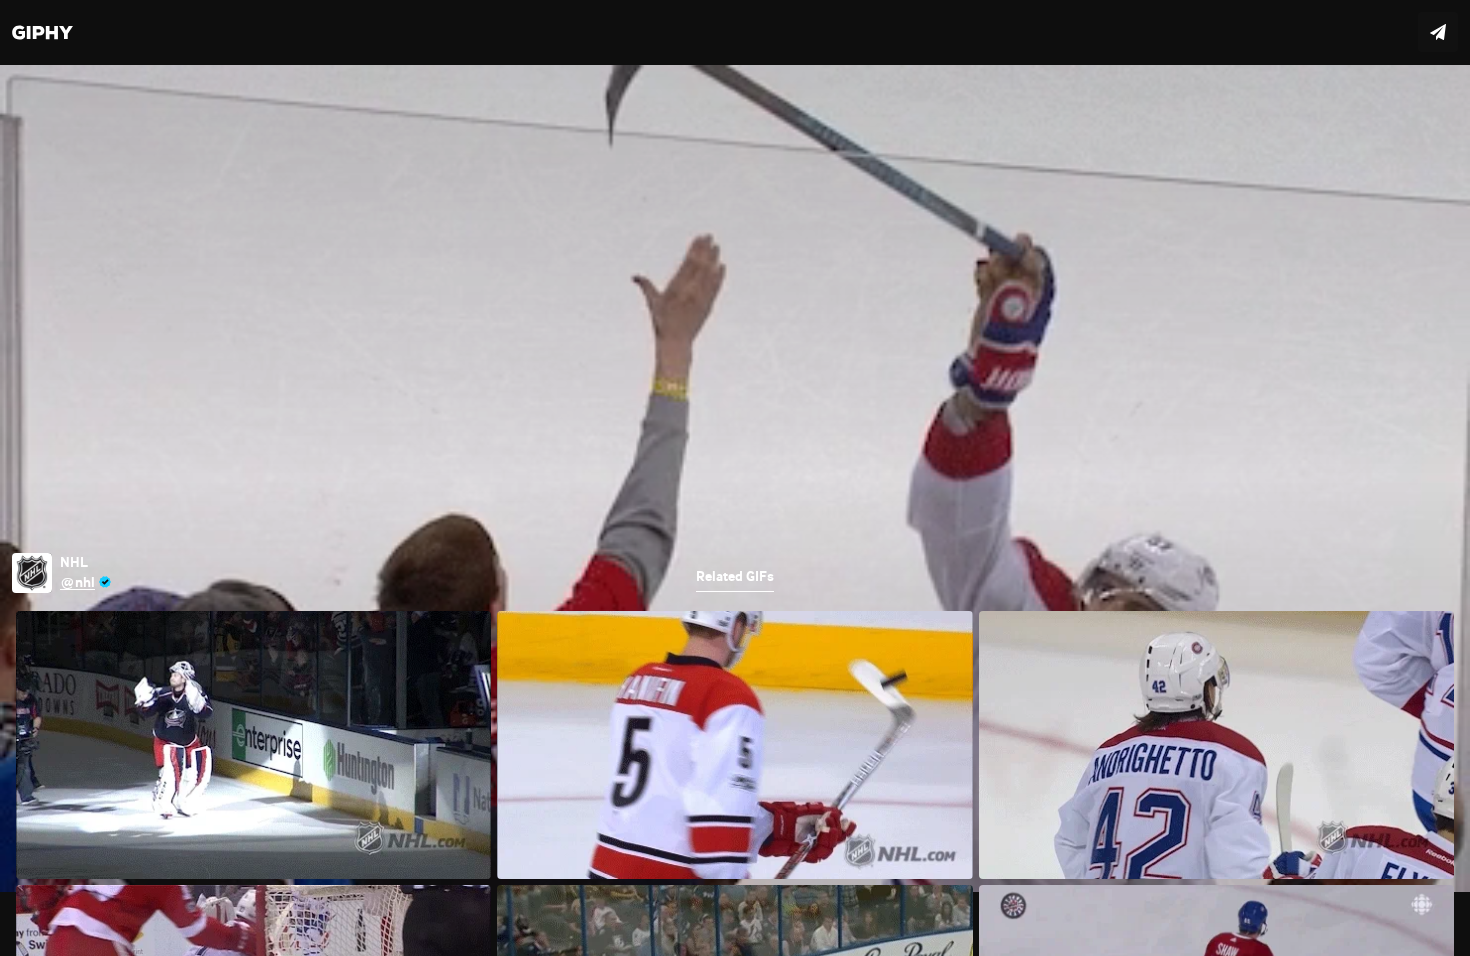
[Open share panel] (1438, 32)
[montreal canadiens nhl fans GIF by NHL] (735, 478)
